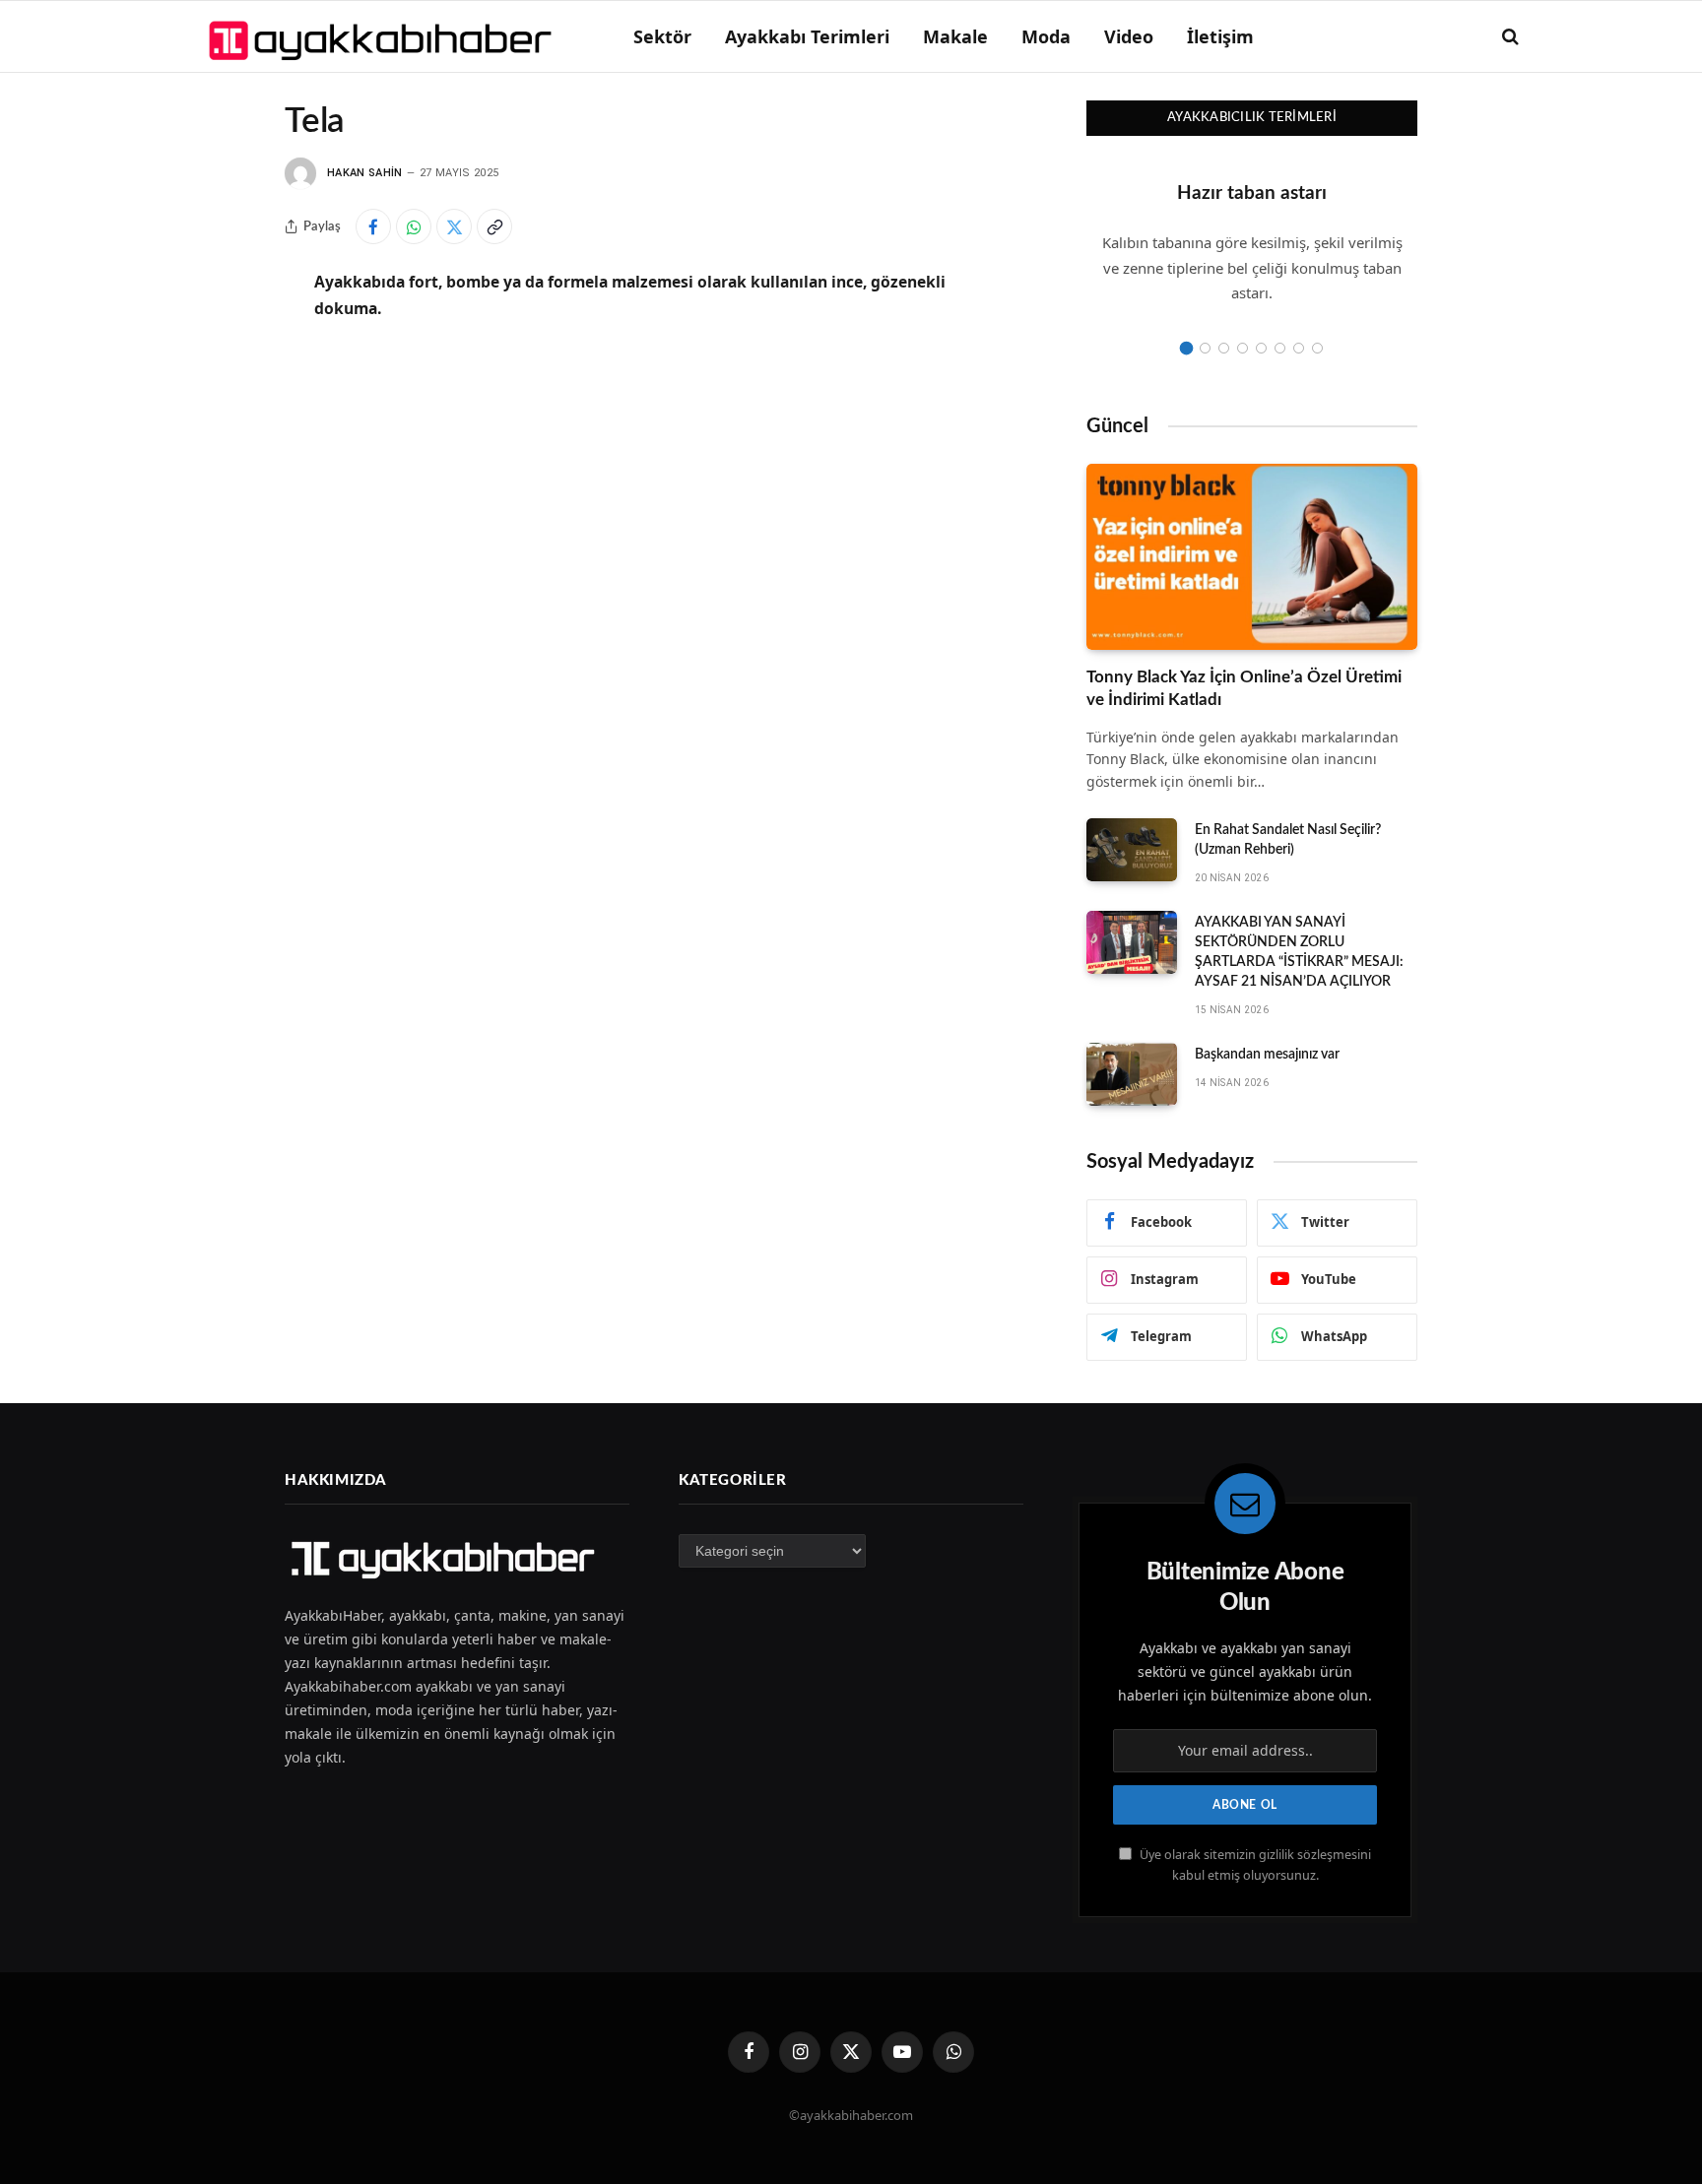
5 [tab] (1261, 348)
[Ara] (1508, 37)
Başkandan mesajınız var (1267, 1055)
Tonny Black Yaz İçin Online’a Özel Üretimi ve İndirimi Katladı (1244, 688)
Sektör (662, 36)
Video (1129, 36)
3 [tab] (1224, 348)
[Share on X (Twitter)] (454, 226)
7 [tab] (1299, 348)
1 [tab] (1186, 348)
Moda (1046, 36)
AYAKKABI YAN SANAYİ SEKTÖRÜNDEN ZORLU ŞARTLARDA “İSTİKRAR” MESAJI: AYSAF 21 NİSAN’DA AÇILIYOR (1299, 952)
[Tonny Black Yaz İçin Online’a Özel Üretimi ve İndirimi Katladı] (1252, 557)
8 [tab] (1317, 348)
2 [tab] (1205, 348)
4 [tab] (1243, 348)
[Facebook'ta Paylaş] (373, 226)
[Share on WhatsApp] (414, 226)
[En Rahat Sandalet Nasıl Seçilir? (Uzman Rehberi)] (1132, 850)
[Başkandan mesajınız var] (1132, 1074)
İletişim (1220, 36)
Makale (955, 36)
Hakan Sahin (365, 173)
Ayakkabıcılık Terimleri (1252, 118)
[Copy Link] (494, 226)
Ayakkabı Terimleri (807, 36)
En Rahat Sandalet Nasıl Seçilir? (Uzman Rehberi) (1288, 840)
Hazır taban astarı (1252, 193)
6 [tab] (1280, 348)
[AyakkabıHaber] (384, 36)
